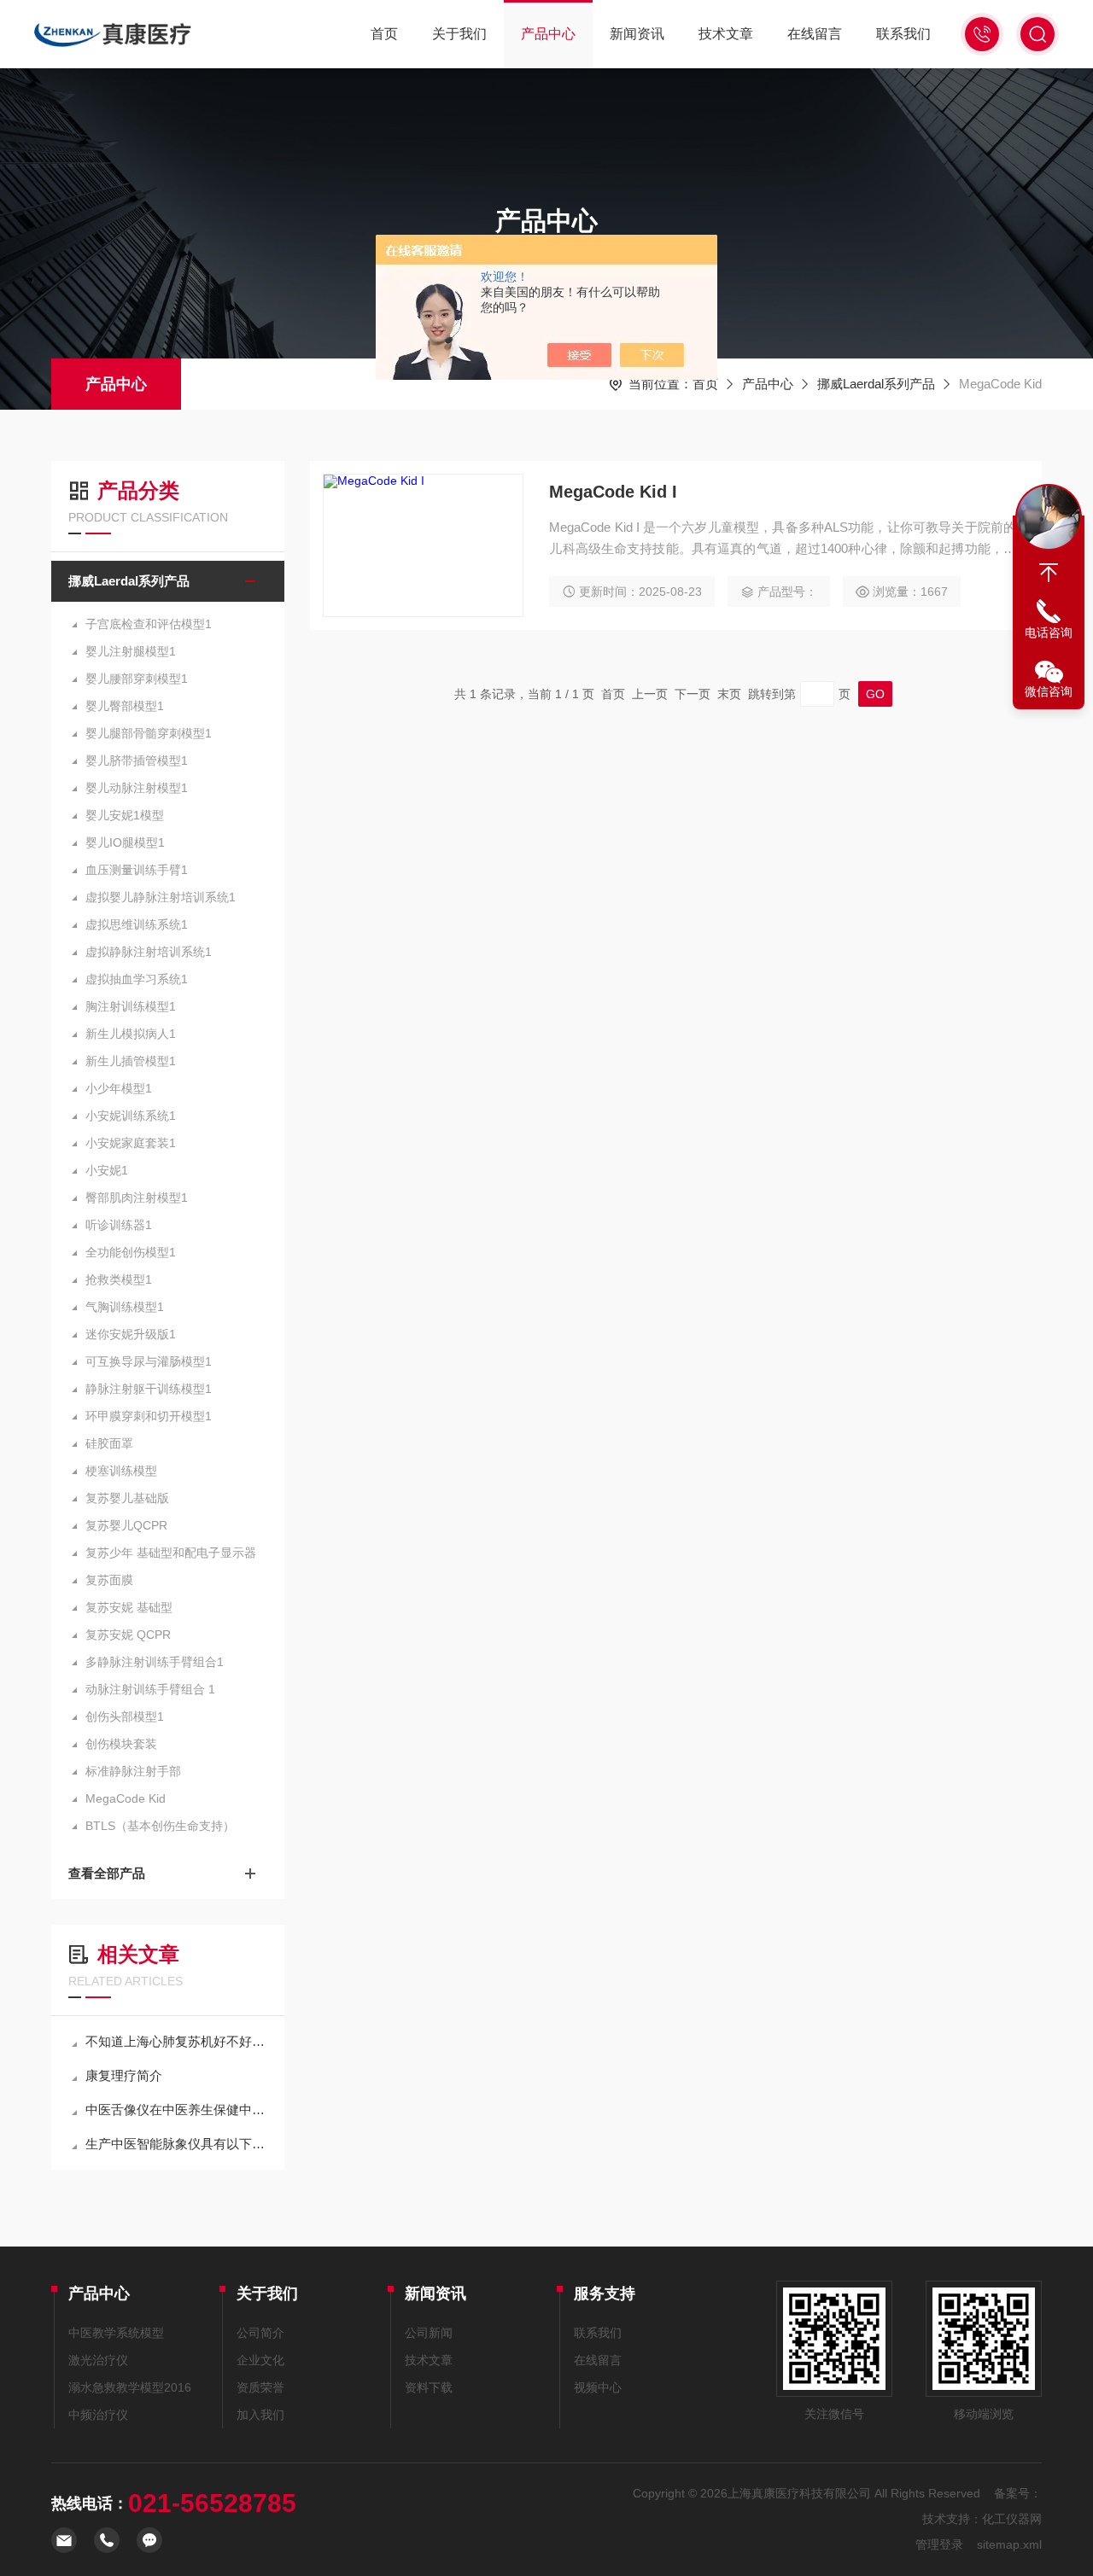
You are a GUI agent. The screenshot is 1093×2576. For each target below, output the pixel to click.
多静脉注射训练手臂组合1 (155, 1662)
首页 (384, 34)
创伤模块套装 (121, 1744)
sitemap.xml (1009, 2544)
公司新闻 (429, 2333)
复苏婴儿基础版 (127, 1498)
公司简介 (260, 2333)
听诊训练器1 (119, 1225)
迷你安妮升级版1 (131, 1334)
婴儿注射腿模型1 (131, 651)
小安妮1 (107, 1170)
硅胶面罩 (109, 1443)
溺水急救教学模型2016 (130, 2387)
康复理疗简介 (124, 2075)
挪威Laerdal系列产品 (876, 384)
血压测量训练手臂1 (137, 870)
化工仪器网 (1012, 2519)
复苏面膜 (109, 1580)
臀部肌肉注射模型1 (137, 1198)
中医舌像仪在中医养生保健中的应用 (176, 2110)
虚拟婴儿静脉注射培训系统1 (161, 897)
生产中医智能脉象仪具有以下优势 (176, 2144)
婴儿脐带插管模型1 (137, 761)
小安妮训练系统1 (131, 1116)
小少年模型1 (119, 1088)
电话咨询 (1049, 632)
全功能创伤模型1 (131, 1252)
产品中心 (548, 34)
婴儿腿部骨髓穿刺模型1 (149, 733)
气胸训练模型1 (125, 1307)
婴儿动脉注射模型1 (137, 788)
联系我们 (903, 34)
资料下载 (429, 2387)
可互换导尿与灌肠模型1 (149, 1361)
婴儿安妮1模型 (125, 815)
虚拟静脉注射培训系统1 (149, 952)
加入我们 (260, 2415)
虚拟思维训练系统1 (137, 924)
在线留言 (815, 34)
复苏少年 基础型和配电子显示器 (171, 1553)
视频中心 (598, 2387)
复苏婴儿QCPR (126, 1525)
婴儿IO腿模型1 (125, 842)
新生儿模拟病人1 (131, 1034)
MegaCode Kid (126, 1798)
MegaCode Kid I (613, 492)
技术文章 (726, 34)
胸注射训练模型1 (131, 1006)
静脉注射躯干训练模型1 (149, 1389)
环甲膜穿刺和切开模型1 (149, 1416)
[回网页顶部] (1049, 573)
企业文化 (260, 2360)
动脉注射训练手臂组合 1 (150, 1689)
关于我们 (459, 34)
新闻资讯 (637, 34)
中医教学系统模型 (116, 2333)
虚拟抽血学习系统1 (137, 979)
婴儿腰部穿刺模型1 (137, 679)
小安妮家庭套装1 (131, 1143)
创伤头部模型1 (125, 1716)
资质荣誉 (260, 2387)
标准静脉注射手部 (133, 1771)
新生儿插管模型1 (131, 1061)
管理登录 (939, 2544)
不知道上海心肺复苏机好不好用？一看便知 (176, 2041)
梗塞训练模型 (121, 1471)
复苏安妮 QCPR (128, 1635)
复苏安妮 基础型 (129, 1607)
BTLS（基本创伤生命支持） (160, 1826)
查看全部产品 (107, 1873)
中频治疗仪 (98, 2415)
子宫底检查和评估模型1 (149, 624)
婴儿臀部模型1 (125, 706)
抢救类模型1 (119, 1279)
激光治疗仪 (98, 2360)
